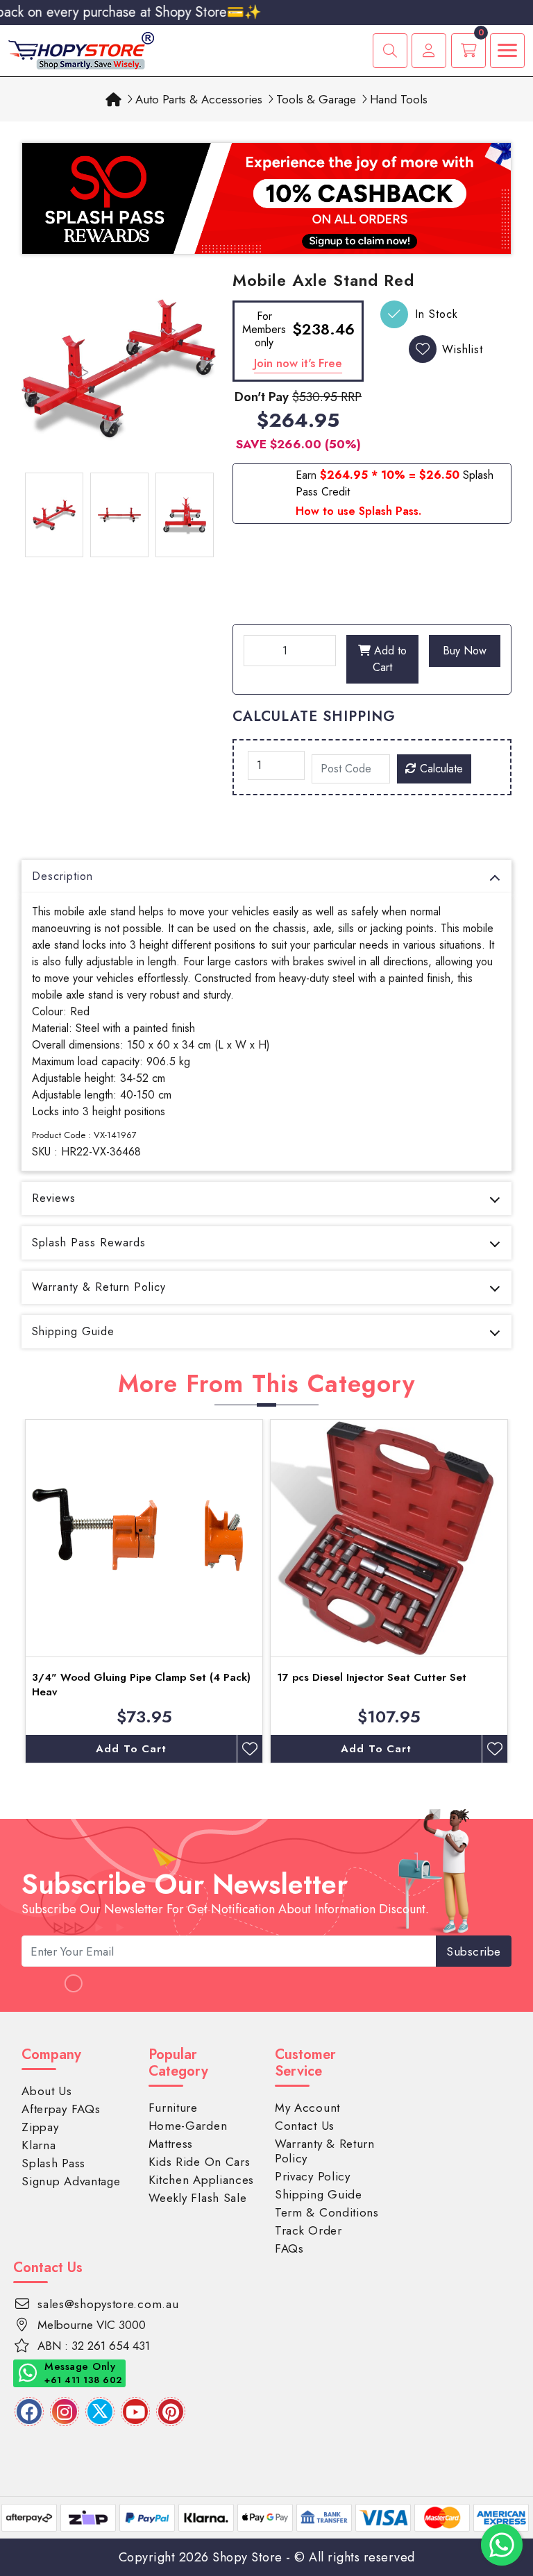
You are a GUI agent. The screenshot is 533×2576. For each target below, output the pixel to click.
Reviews (54, 1198)
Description (62, 876)
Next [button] (522, 1591)
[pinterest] (171, 2412)
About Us (47, 2091)
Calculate (440, 769)
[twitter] (100, 2412)
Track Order (308, 2230)
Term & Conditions (327, 2212)
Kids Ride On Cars (200, 2162)
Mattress (171, 2144)
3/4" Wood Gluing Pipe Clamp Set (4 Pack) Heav (141, 1685)
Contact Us (305, 2126)
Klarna (39, 2145)
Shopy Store (247, 2557)
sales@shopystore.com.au (108, 2304)
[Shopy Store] (81, 50)
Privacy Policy (313, 2176)
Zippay (40, 2127)
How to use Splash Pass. (358, 511)
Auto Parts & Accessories (199, 99)
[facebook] (29, 2412)
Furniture (173, 2108)
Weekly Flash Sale (198, 2198)
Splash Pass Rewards (89, 1243)
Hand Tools (399, 99)
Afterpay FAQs (61, 2109)
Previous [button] (11, 1591)
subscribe (474, 1951)
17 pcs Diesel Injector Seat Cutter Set (372, 1677)
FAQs (289, 2248)
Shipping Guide (73, 1331)
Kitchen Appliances (202, 2180)
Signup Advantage (71, 2181)
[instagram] (65, 2412)
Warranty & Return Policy (99, 1287)
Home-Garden (188, 2126)
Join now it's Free (298, 363)
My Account (307, 2108)
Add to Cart (389, 659)
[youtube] (135, 2412)
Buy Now (465, 651)
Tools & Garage (316, 99)
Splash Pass (53, 2163)
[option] (119, 368)
